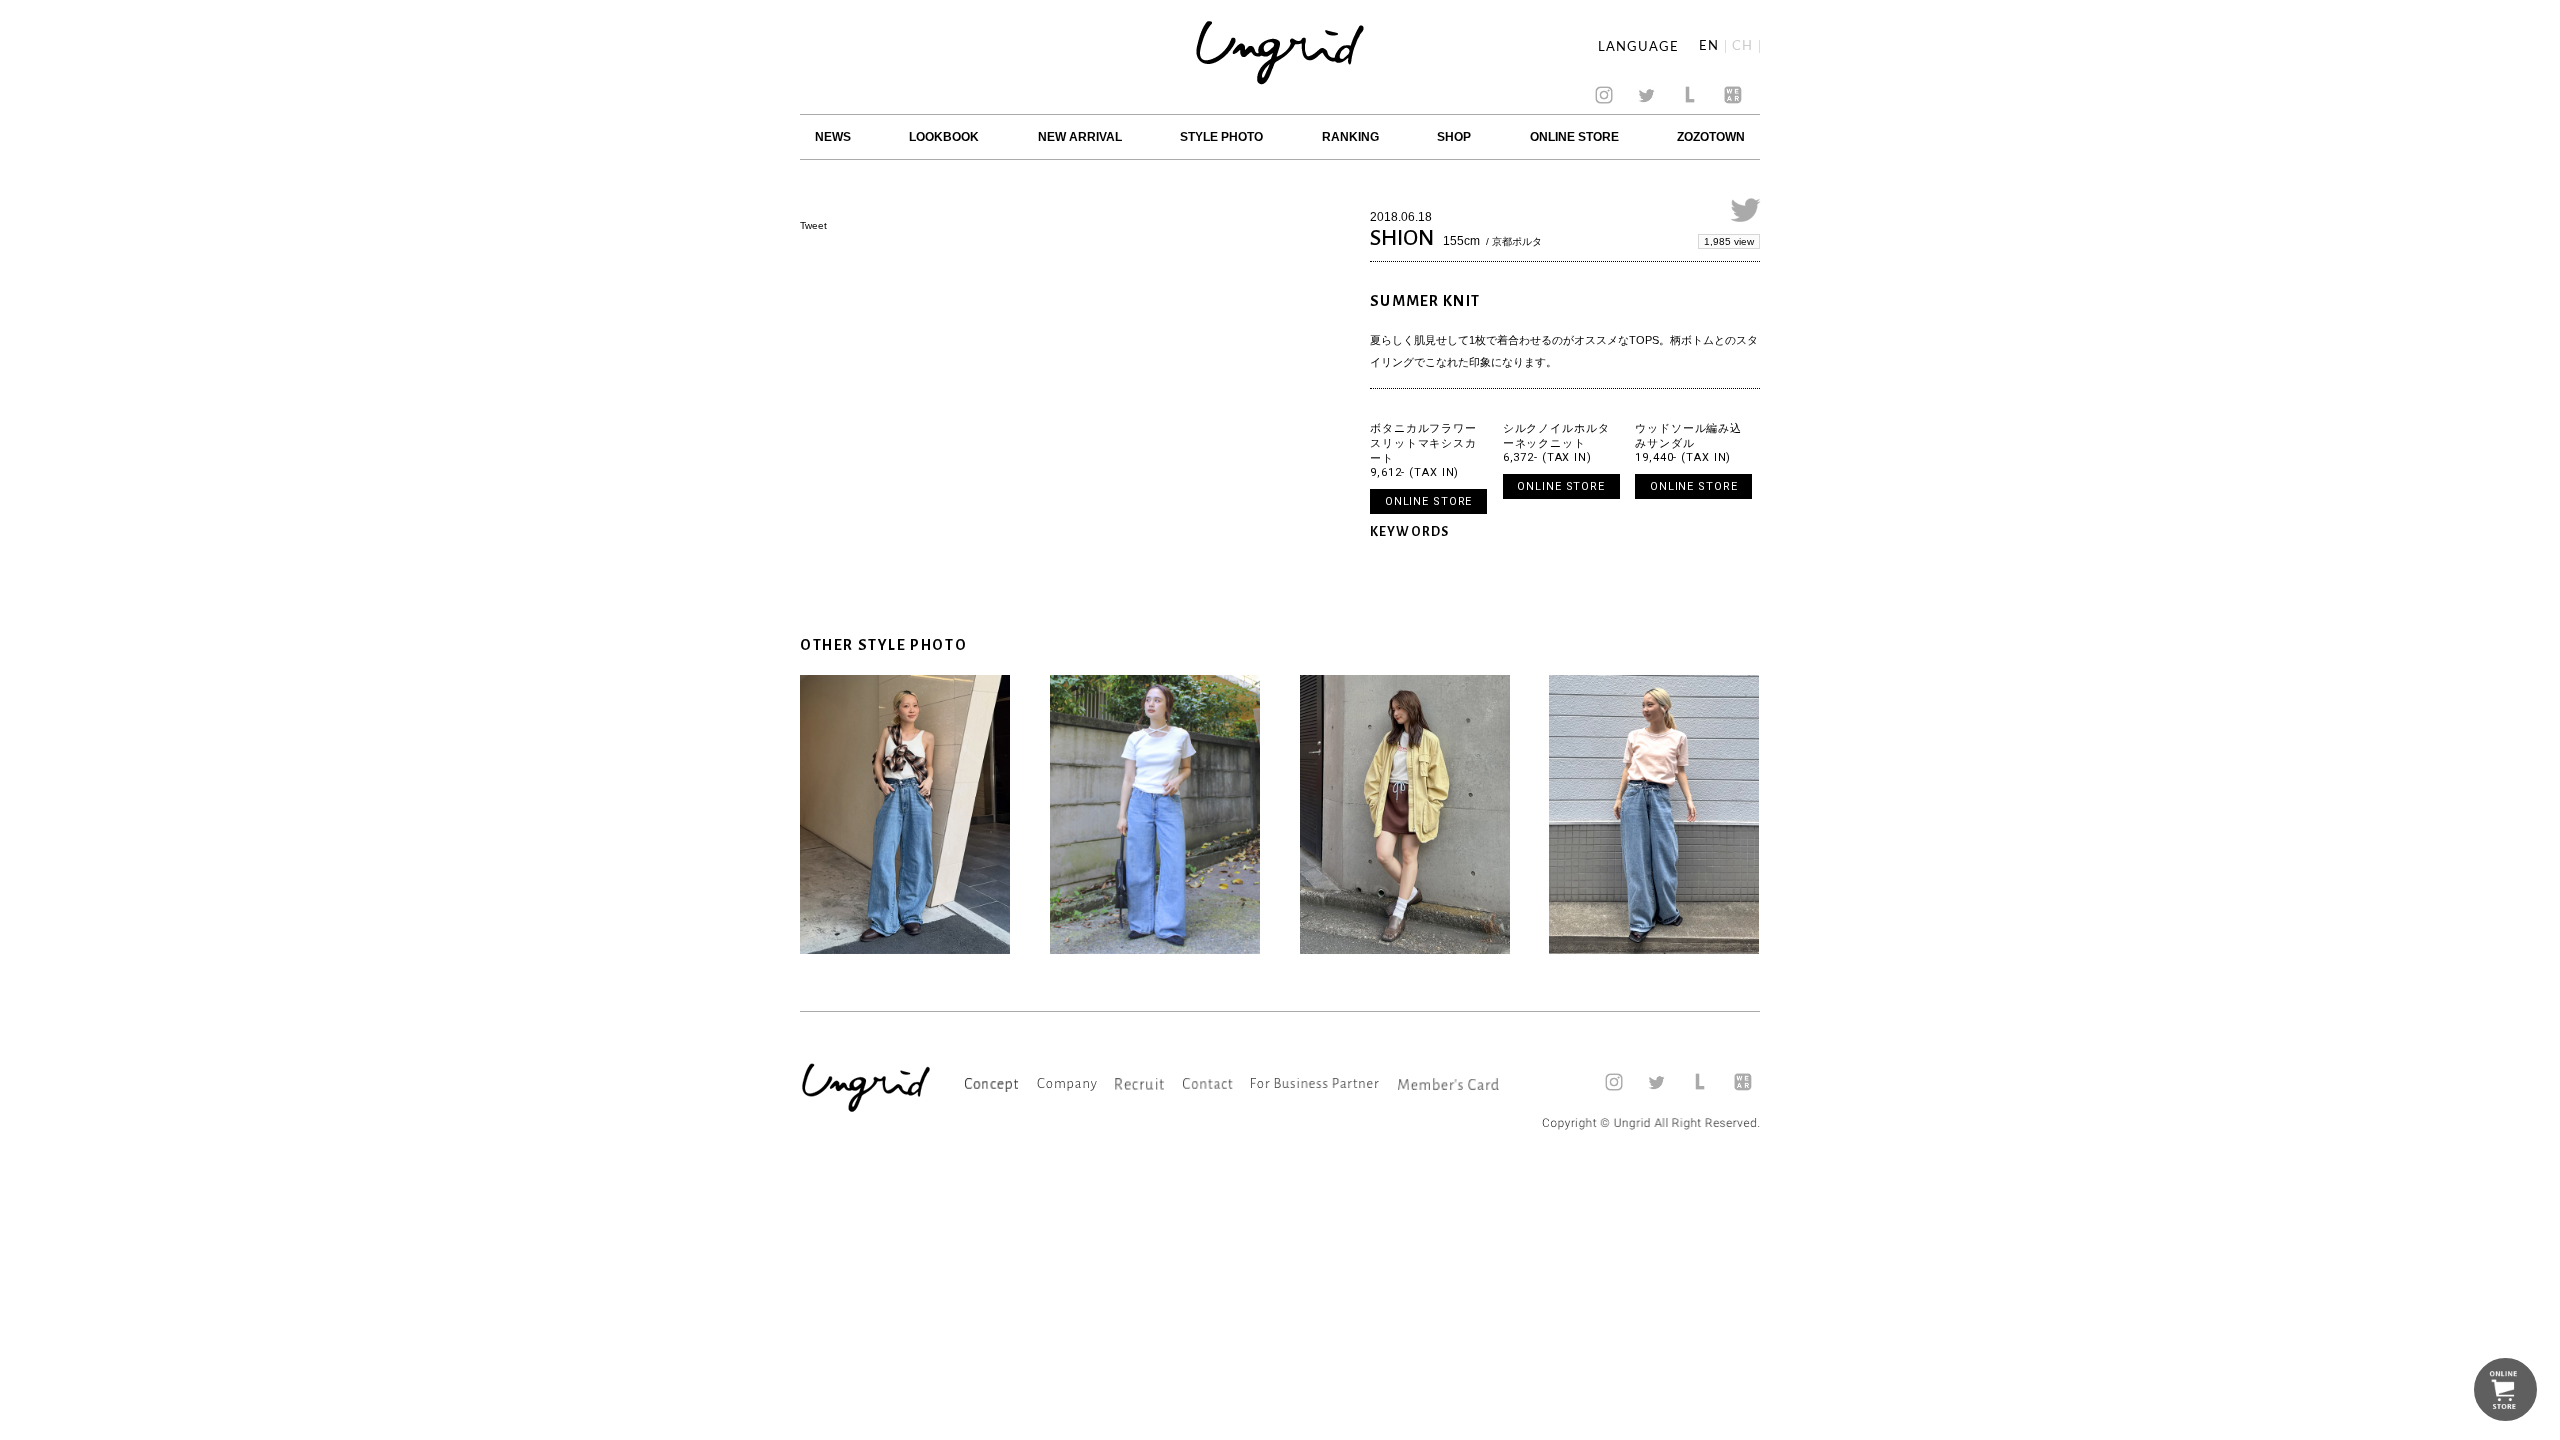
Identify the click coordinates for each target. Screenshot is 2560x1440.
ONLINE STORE (1574, 137)
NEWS (833, 137)
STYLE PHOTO (1221, 137)
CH (1742, 46)
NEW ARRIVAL (1080, 137)
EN (1709, 46)
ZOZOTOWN (1711, 137)
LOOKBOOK (944, 137)
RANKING (1350, 137)
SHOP (1454, 137)
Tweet (813, 225)
